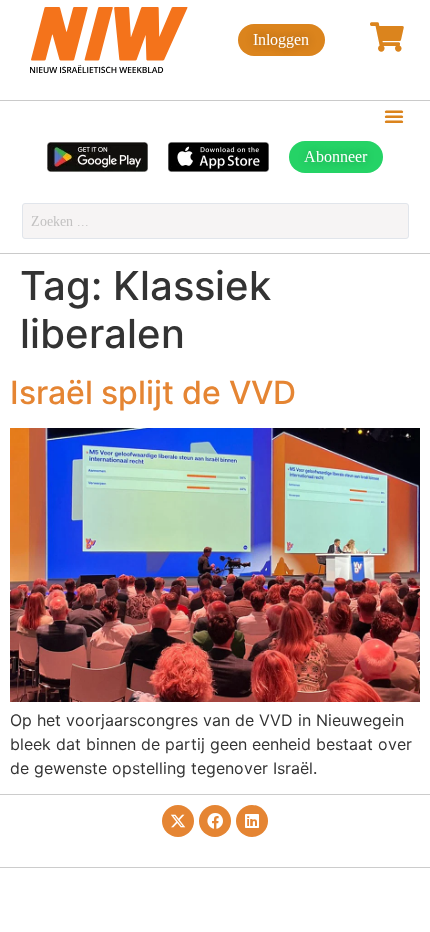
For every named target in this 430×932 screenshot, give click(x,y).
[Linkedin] (252, 821)
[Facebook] (215, 821)
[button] (394, 116)
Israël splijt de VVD (153, 392)
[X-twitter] (178, 821)
